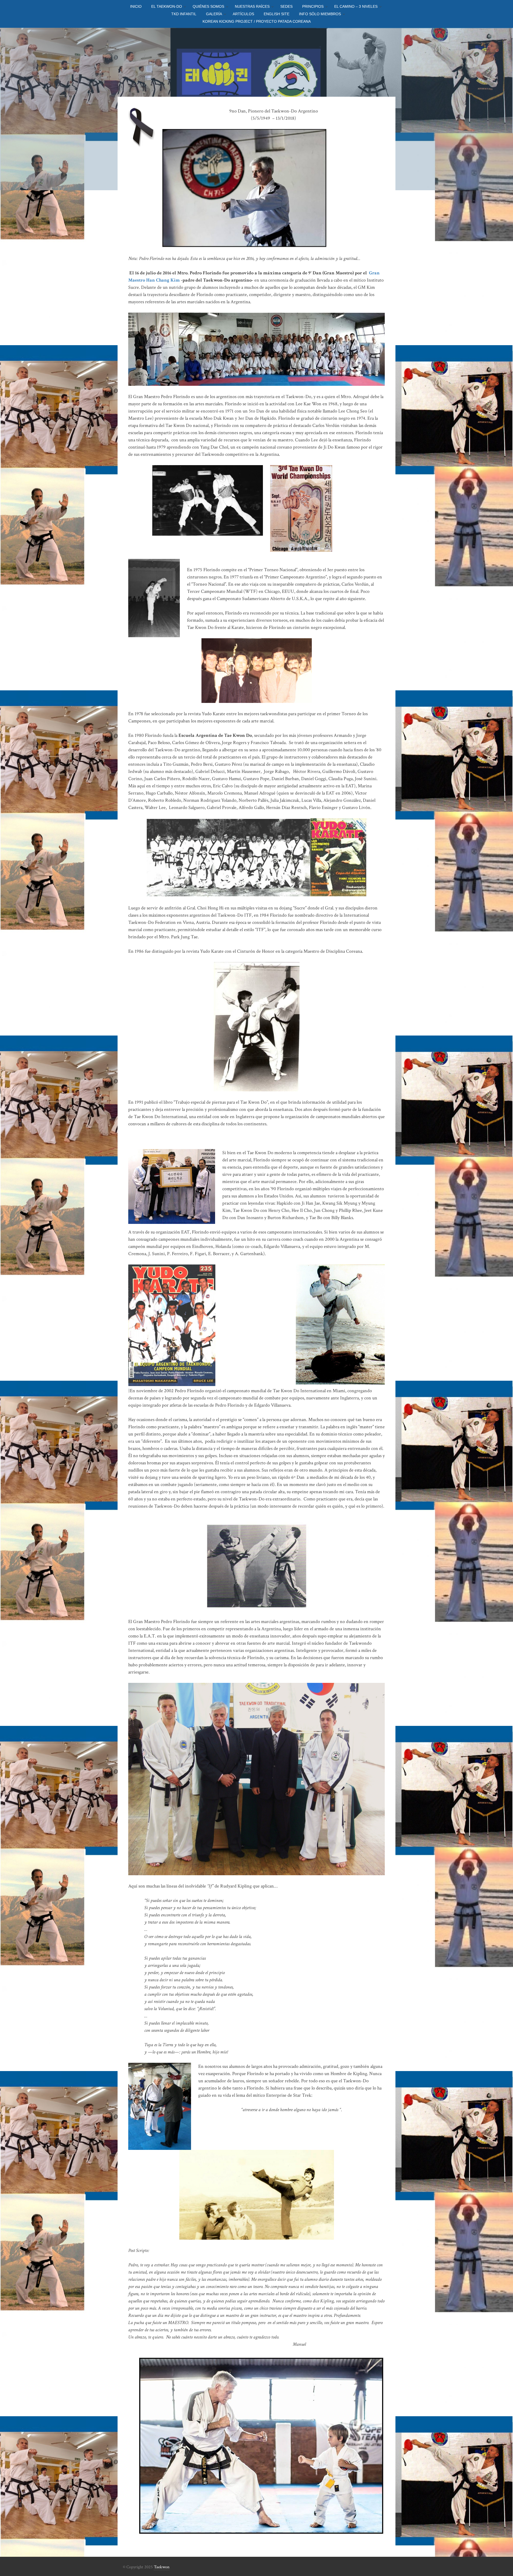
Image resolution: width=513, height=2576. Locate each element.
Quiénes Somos (208, 6)
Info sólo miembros (320, 14)
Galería (214, 14)
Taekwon (162, 2567)
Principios (313, 6)
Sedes (286, 6)
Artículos (243, 14)
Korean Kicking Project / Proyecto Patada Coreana (257, 21)
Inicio (136, 6)
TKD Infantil (184, 14)
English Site (277, 14)
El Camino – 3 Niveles (356, 6)
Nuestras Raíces (252, 6)
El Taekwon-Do (167, 6)
